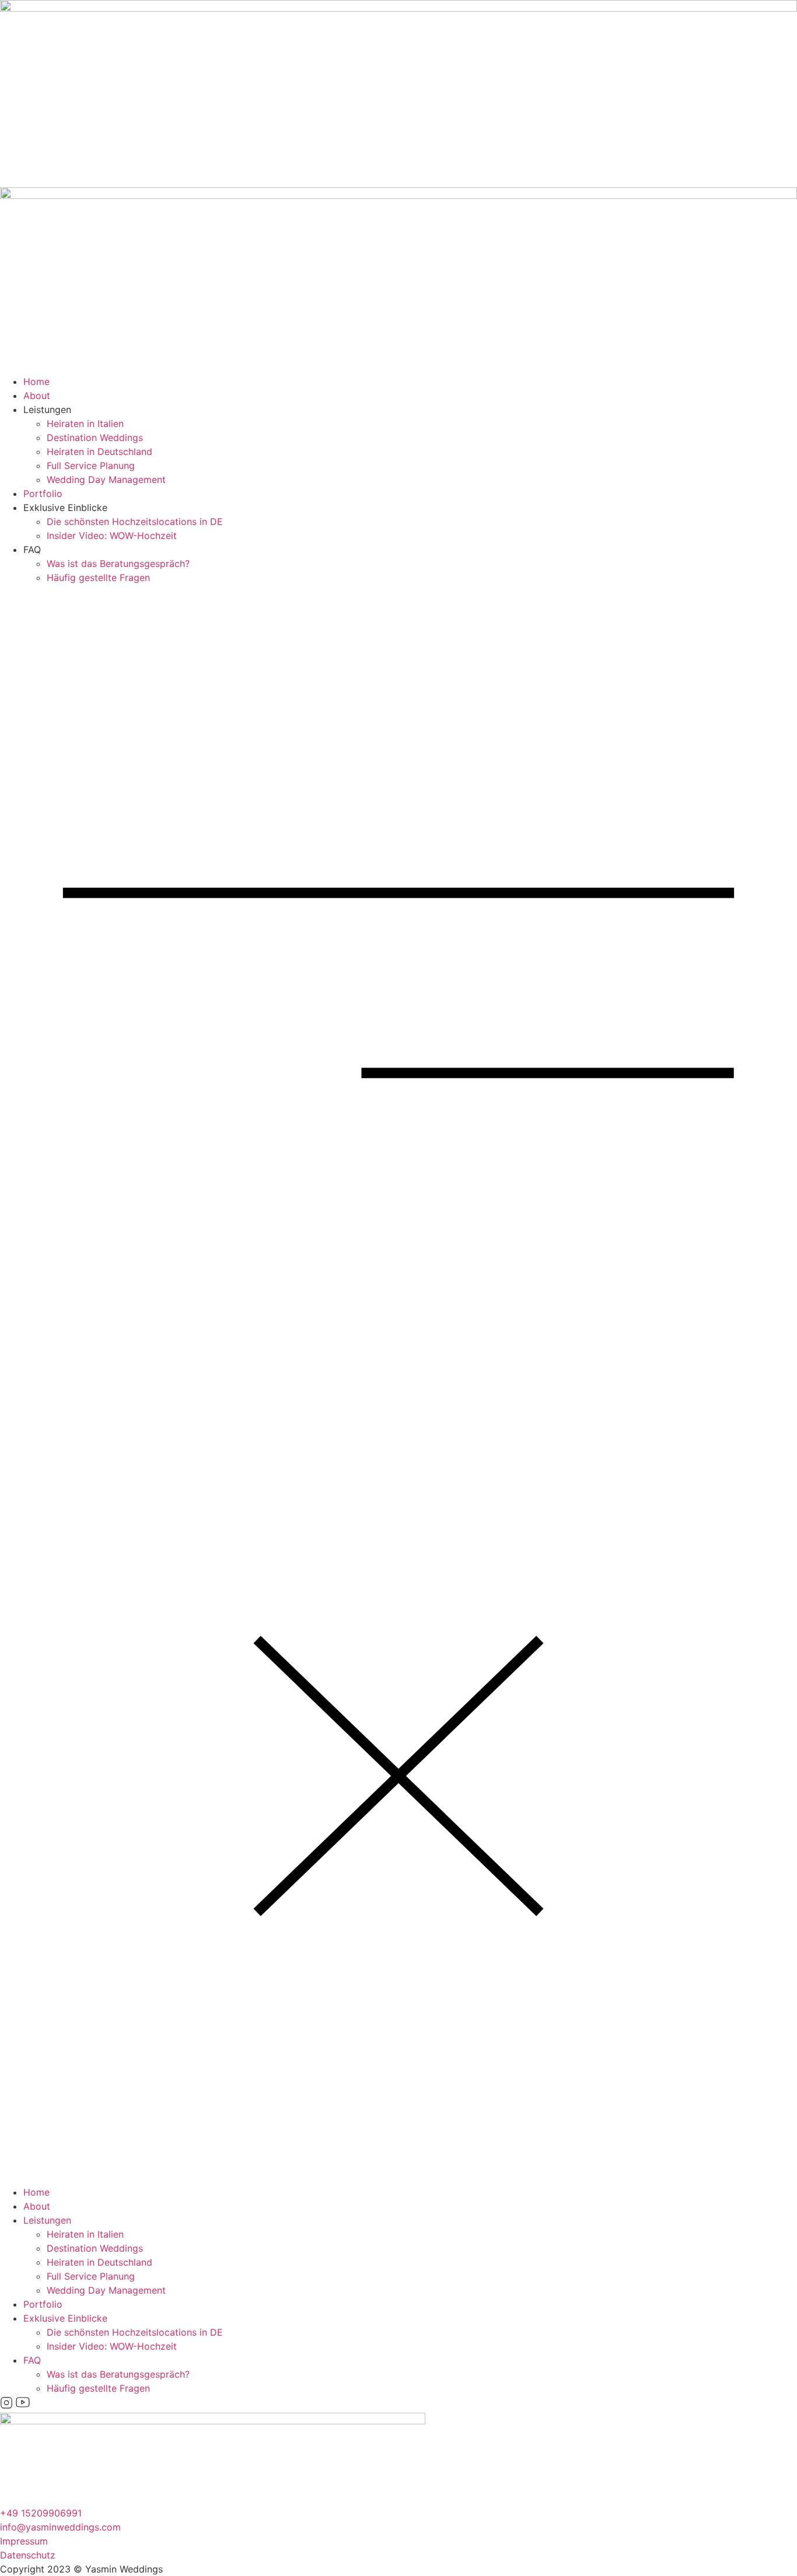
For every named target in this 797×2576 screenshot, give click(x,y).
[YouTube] (23, 2406)
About (37, 395)
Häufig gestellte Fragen (98, 577)
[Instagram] (8, 2406)
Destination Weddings (95, 437)
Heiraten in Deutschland (99, 452)
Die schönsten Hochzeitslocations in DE (135, 521)
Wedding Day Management (106, 480)
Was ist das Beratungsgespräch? (118, 563)
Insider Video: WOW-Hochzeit (112, 535)
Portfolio (43, 494)
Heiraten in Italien (85, 423)
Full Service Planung (91, 466)
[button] (398, 1385)
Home (36, 381)
